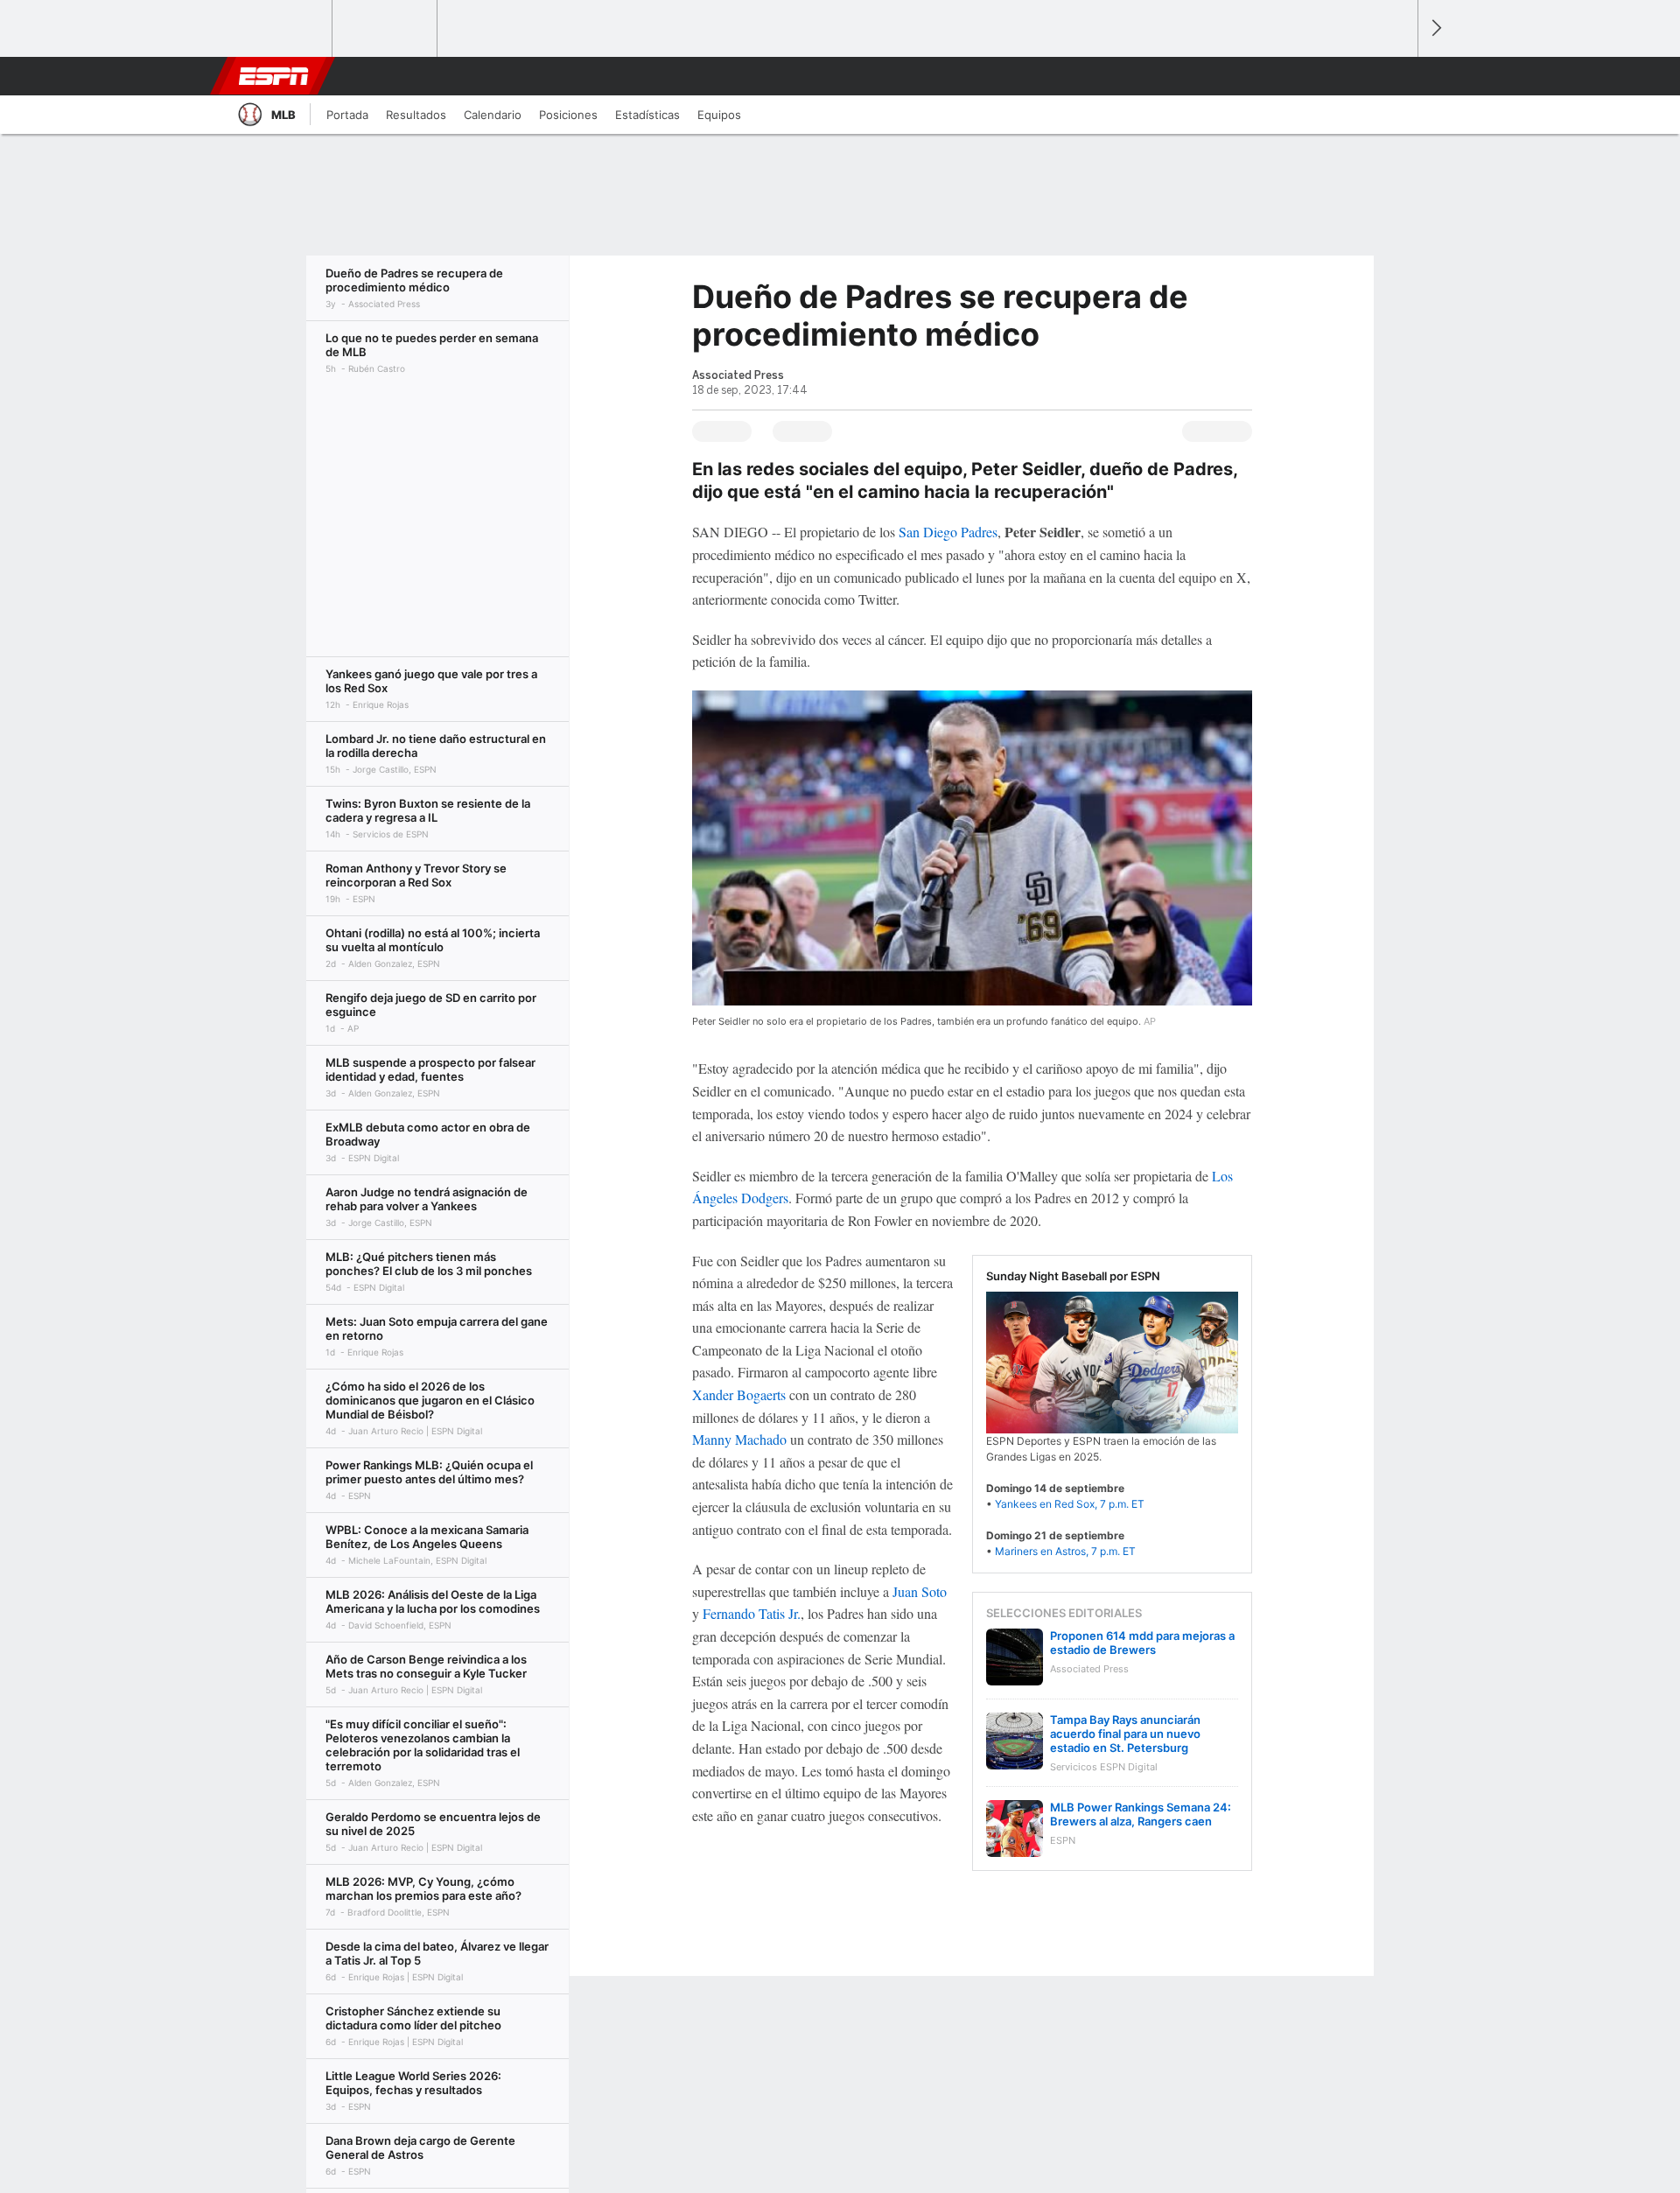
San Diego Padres (948, 532)
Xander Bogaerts (739, 1394)
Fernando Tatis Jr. (752, 1613)
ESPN (274, 76)
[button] (1396, 76)
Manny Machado (739, 1439)
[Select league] (281, 29)
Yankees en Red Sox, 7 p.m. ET (1070, 1504)
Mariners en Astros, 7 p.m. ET (1065, 1551)
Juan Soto (920, 1591)
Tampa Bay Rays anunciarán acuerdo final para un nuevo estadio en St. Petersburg (1125, 1734)
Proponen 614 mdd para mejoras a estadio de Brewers (1142, 1643)
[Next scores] (1435, 28)
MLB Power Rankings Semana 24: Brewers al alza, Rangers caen (1141, 1814)
